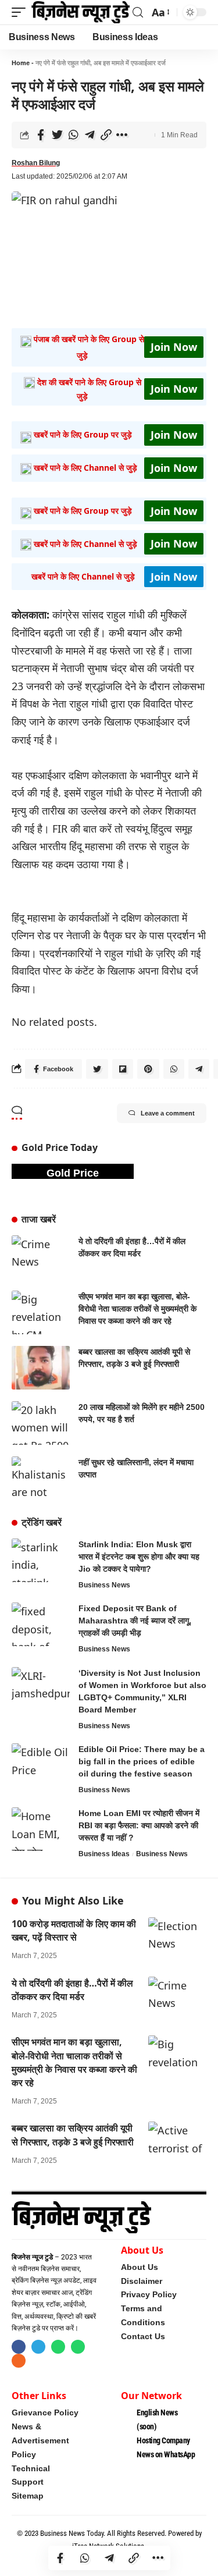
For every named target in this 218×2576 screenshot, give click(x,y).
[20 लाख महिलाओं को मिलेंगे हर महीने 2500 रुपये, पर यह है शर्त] (41, 1423)
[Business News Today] (81, 12)
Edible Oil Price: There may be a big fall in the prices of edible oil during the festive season (142, 1761)
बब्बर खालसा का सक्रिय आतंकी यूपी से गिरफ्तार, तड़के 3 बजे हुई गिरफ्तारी (73, 2135)
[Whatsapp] (58, 2347)
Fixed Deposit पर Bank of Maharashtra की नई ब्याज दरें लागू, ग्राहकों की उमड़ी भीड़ (135, 1621)
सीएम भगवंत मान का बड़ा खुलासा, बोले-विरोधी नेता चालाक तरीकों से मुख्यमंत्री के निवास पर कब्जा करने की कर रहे (137, 1309)
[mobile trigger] (22, 12)
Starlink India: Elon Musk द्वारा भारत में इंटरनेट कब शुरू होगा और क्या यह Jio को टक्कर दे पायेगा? (139, 1557)
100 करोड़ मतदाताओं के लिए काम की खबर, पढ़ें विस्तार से (74, 1930)
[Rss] (19, 2361)
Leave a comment (168, 1113)
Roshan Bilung (36, 163)
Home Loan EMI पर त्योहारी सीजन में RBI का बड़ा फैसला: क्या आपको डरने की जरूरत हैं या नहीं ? (139, 1825)
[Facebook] (19, 2347)
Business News (104, 1585)
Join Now (174, 347)
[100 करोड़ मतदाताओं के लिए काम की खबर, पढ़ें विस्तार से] (177, 1935)
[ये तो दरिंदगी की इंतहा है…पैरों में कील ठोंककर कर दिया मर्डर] (41, 1257)
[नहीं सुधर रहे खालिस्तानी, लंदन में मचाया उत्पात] (41, 1478)
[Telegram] (38, 2347)
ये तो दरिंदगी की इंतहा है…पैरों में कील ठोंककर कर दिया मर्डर (72, 1990)
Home (21, 63)
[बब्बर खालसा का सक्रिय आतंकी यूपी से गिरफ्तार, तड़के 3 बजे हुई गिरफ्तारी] (41, 1368)
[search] (138, 13)
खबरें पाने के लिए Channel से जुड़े (85, 468)
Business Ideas (104, 1854)
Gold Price (73, 1173)
